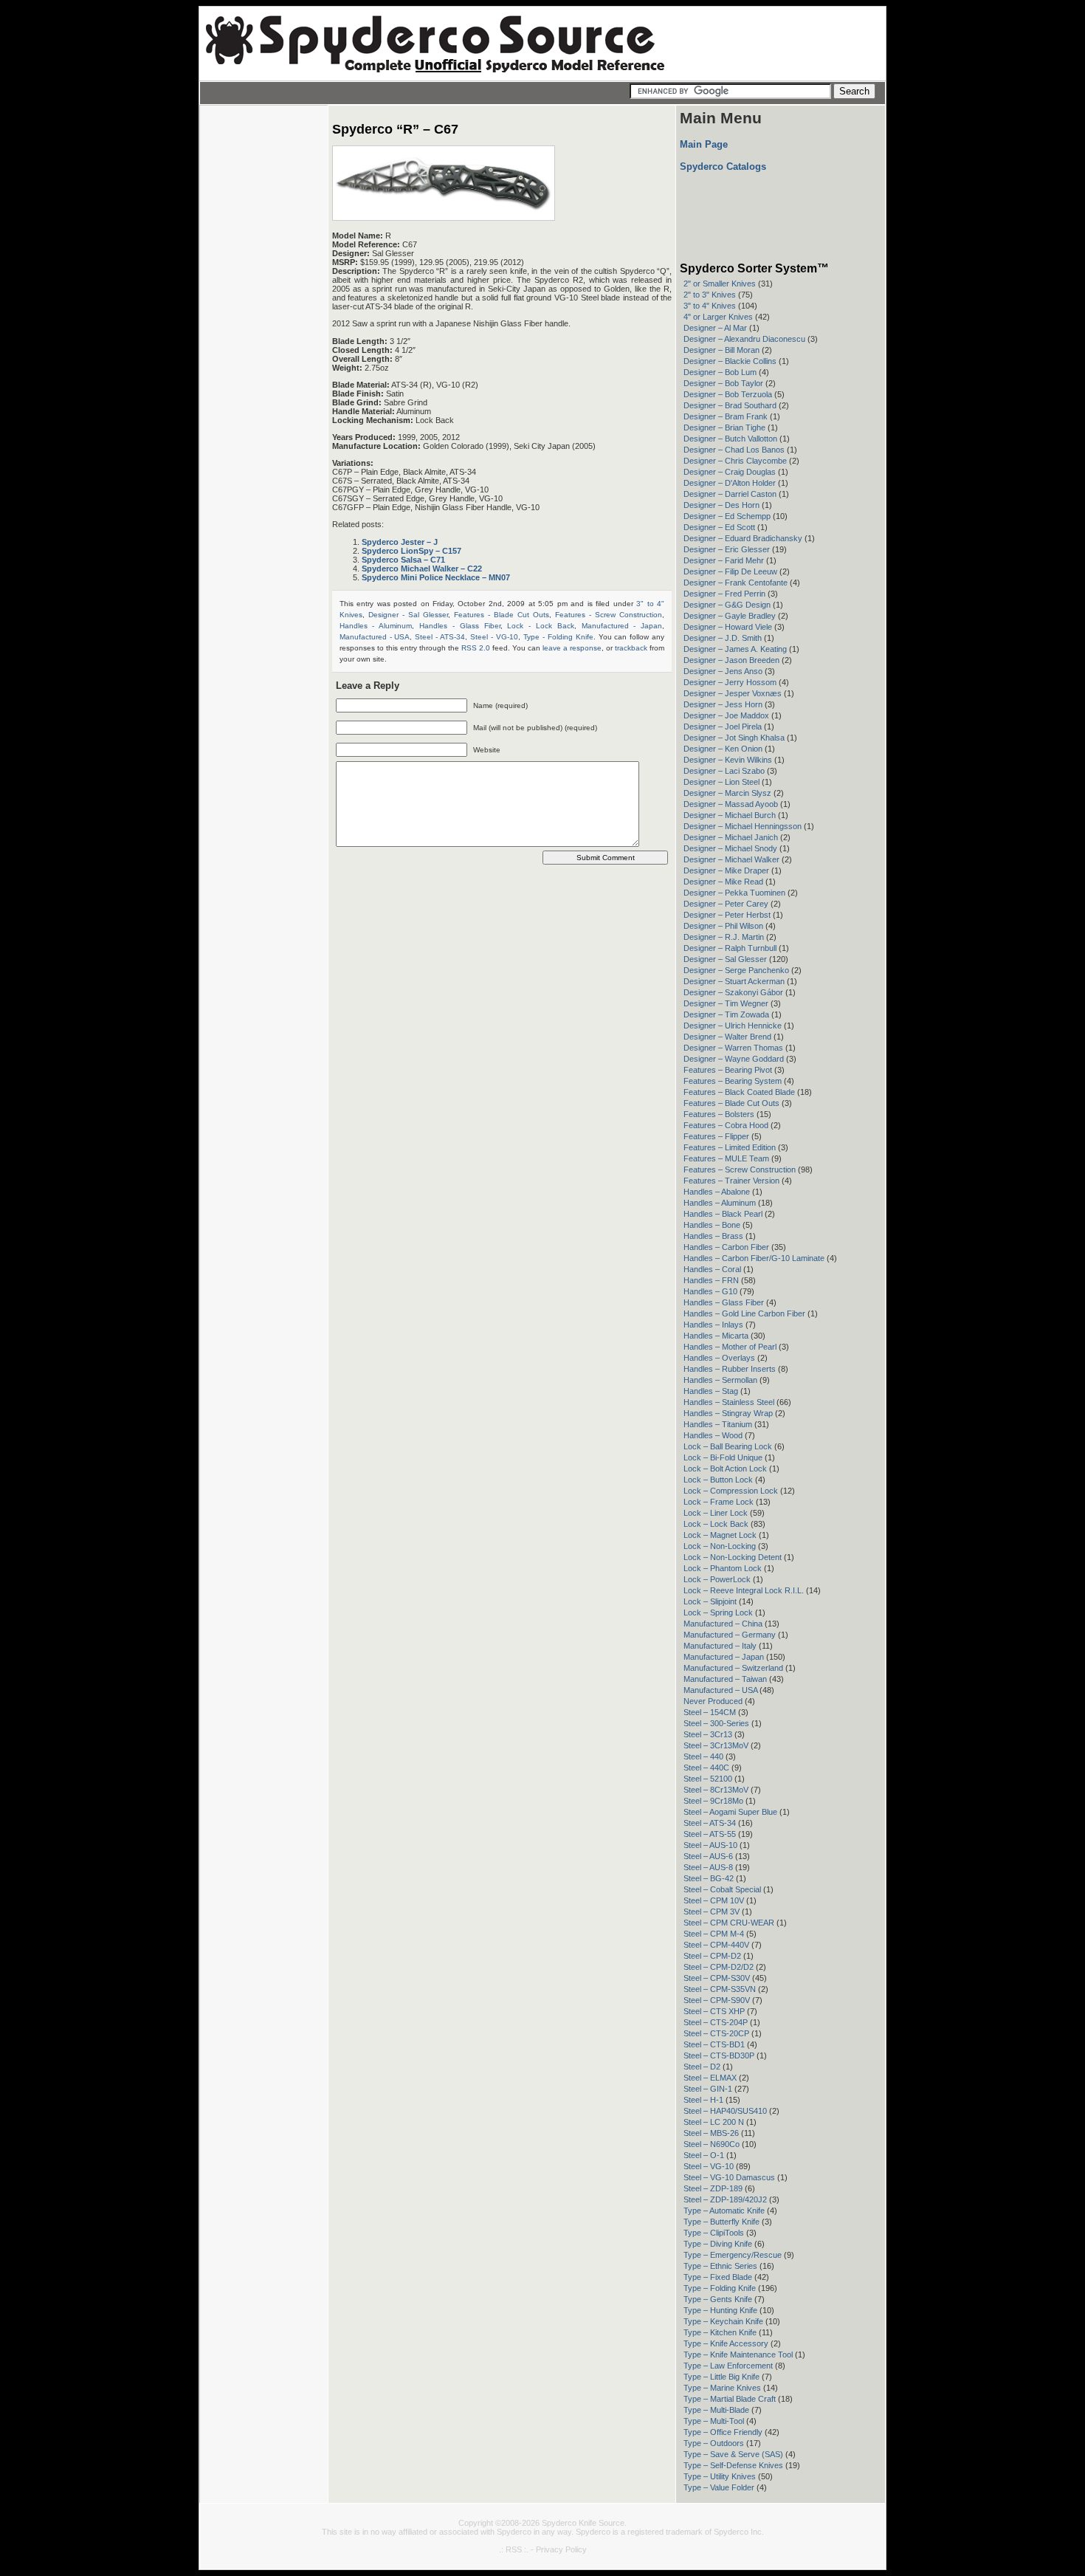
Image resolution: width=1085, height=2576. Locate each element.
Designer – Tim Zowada (726, 1014)
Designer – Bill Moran (721, 350)
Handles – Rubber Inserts (730, 1369)
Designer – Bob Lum (720, 372)
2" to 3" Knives (710, 295)
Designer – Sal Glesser (725, 959)
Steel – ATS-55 (710, 1834)
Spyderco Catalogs (723, 166)
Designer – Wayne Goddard (734, 1059)
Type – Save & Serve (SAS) (733, 2454)
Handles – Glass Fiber (724, 1302)
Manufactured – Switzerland (733, 1668)
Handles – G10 (710, 1291)
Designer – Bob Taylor (723, 383)
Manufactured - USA (375, 637)
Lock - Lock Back (540, 626)
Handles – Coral (712, 1269)
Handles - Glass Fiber (459, 626)
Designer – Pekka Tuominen (734, 893)
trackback (631, 648)
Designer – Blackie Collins (730, 361)
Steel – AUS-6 (708, 1856)
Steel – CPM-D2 (712, 1956)
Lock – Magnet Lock (720, 1535)
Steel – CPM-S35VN (720, 1989)
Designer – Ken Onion (723, 749)
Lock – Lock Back (716, 1524)
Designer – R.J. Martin (724, 937)
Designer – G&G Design (727, 605)
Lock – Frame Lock (719, 1502)
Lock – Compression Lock (731, 1491)
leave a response (572, 648)
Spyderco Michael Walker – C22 (422, 569)
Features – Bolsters (719, 1114)
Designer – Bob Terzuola (728, 394)
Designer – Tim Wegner (726, 1003)
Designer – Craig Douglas (730, 472)
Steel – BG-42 (709, 1878)
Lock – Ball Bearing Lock (728, 1446)
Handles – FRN (711, 1280)
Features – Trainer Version (731, 1181)
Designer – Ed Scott (719, 527)
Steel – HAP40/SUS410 (725, 2111)
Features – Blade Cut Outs (731, 1103)
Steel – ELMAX (710, 2078)
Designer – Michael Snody (730, 848)
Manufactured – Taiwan (725, 1679)
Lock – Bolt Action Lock (725, 1469)
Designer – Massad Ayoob (731, 804)
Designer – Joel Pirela (723, 727)
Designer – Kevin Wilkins (728, 760)
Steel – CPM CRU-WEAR (729, 1923)
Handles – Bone (712, 1225)
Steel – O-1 (704, 2155)
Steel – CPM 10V (714, 1900)
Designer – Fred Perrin (724, 594)
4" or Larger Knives (718, 317)
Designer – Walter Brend (727, 1037)
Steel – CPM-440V (716, 1945)
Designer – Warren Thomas (733, 1048)
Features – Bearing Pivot (728, 1070)
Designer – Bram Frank (726, 416)
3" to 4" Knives (710, 306)
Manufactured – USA (720, 1690)
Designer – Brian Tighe (724, 427)
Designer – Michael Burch (730, 815)
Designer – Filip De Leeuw (730, 571)
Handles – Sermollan (720, 1380)
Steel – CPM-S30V (717, 1978)
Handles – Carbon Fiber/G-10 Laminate (754, 1258)
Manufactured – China (723, 1624)
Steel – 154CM (710, 1712)
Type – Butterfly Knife (721, 2222)
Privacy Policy (561, 2549)
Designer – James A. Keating (735, 649)
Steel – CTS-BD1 (714, 2044)
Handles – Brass (713, 1236)
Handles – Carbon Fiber (726, 1247)
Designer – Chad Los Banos (734, 450)
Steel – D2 (702, 2067)
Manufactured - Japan (622, 626)
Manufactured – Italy (720, 1646)
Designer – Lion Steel (721, 782)
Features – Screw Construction (740, 1169)
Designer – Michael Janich (731, 837)
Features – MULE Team (726, 1158)
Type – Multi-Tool (714, 2421)
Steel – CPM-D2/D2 (719, 1967)
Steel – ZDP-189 (713, 2188)
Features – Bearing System (733, 1081)
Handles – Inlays (713, 1325)
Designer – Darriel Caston (730, 494)
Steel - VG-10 (494, 637)
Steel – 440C (706, 1768)
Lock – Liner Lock (716, 1513)
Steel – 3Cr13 (708, 1734)
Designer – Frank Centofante (736, 583)
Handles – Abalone (717, 1192)
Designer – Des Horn (721, 505)
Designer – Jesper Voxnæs (733, 693)
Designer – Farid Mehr (724, 560)
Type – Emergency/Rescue (733, 2255)
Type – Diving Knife (718, 2244)
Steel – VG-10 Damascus (729, 2177)
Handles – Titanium (718, 1424)
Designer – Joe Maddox (726, 715)
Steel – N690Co (712, 2144)
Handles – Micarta (716, 1336)
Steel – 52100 (708, 1779)
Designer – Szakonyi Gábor (733, 992)
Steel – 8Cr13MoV (716, 1790)
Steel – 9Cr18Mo (713, 1801)
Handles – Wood (713, 1435)
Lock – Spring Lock (718, 1612)
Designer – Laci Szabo (724, 771)
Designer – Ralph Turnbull (730, 948)
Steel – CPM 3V (712, 1912)
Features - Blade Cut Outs (502, 615)
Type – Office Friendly (723, 2432)
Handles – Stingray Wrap (728, 1413)
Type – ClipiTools (714, 2233)
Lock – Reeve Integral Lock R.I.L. (744, 1590)
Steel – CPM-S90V (717, 2000)
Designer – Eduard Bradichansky (743, 538)
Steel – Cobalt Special (722, 1889)
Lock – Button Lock (718, 1480)
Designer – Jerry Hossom (730, 682)
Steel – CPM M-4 (714, 1934)
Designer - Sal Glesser (408, 615)
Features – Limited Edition (730, 1147)
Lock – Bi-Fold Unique (723, 1457)
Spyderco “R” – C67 (395, 129)
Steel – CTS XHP (714, 2011)
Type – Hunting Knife (720, 2310)
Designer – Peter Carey (726, 904)
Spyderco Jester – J (400, 542)
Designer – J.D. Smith (723, 638)
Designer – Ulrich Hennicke (733, 1026)
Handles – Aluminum (720, 1203)
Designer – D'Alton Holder (730, 483)
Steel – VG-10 (709, 2166)
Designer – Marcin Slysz (727, 793)
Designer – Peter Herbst (727, 915)
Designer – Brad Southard (730, 405)
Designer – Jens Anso (723, 671)
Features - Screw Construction (609, 615)
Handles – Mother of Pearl (730, 1347)
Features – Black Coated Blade (739, 1092)
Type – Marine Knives (722, 2388)
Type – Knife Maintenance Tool (738, 2355)
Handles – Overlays (719, 1358)
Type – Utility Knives (720, 2476)
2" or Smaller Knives (720, 284)
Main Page (704, 144)
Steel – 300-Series (716, 1723)
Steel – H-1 (703, 2100)
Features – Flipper (716, 1136)
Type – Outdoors (714, 2443)
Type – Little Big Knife (721, 2377)
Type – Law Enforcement (728, 2366)
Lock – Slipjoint (710, 1601)
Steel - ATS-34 (440, 637)
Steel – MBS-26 (711, 2133)
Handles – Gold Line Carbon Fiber (744, 1313)
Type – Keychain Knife (723, 2321)
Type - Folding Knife (558, 637)
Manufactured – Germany (730, 1635)
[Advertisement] (263, 336)
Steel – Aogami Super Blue (730, 1812)
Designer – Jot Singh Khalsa (734, 738)
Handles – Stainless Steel (729, 1402)
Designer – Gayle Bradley (730, 616)
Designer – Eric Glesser (727, 549)
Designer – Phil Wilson (723, 926)
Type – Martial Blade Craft (730, 2399)
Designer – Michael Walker (731, 859)
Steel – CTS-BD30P (719, 2055)
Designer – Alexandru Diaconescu (744, 339)
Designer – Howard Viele (728, 627)
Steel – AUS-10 (710, 1845)
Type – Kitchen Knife (720, 2332)
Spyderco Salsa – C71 (403, 560)
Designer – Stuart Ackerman (734, 981)
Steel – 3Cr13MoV (716, 1745)
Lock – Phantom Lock (723, 1568)
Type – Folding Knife (720, 2288)
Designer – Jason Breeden (731, 660)
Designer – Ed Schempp (727, 516)
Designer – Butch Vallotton (730, 439)
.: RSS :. (514, 2549)
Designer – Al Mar (715, 328)
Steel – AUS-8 (708, 1867)
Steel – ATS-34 (710, 1823)
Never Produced (713, 1701)
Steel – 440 (703, 1756)
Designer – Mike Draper (726, 870)
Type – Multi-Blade (716, 2410)
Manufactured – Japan (724, 1657)
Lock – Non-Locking (720, 1546)
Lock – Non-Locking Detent (733, 1557)
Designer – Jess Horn (723, 704)
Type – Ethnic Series (720, 2266)
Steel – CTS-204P (716, 2022)
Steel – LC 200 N (714, 2122)
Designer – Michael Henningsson (743, 826)
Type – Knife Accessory (726, 2343)
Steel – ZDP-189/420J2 (725, 2199)
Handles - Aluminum (376, 626)
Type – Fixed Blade (718, 2277)
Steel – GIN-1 (708, 2089)
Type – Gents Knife (718, 2299)
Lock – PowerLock (717, 1579)
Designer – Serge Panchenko (736, 970)
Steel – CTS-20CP (716, 2033)
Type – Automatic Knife (724, 2211)
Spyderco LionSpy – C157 (411, 551)
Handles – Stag (711, 1391)
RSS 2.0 (476, 648)
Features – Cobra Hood (726, 1125)
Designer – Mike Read (723, 882)
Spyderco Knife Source (583, 2523)
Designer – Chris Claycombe (735, 461)
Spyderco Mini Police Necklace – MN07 (436, 577)
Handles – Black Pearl (723, 1214)
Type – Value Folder (719, 2487)
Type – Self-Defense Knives (733, 2465)
